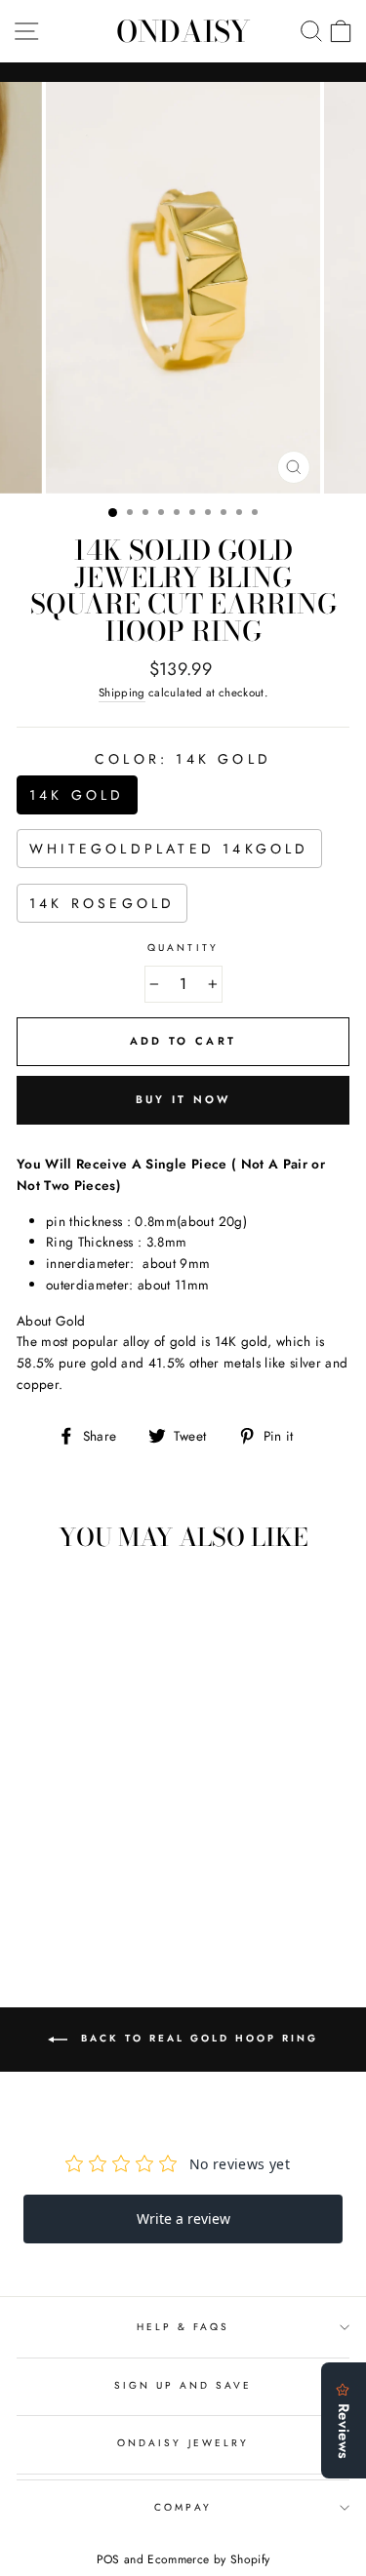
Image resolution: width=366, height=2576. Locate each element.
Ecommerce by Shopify (208, 2559)
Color (183, 759)
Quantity (183, 948)
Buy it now (183, 1099)
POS (108, 2559)
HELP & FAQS (183, 2327)
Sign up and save (183, 2385)
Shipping (122, 693)
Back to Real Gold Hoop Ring (197, 2039)
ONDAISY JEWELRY (183, 2443)
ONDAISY (183, 31)
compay (183, 2507)
